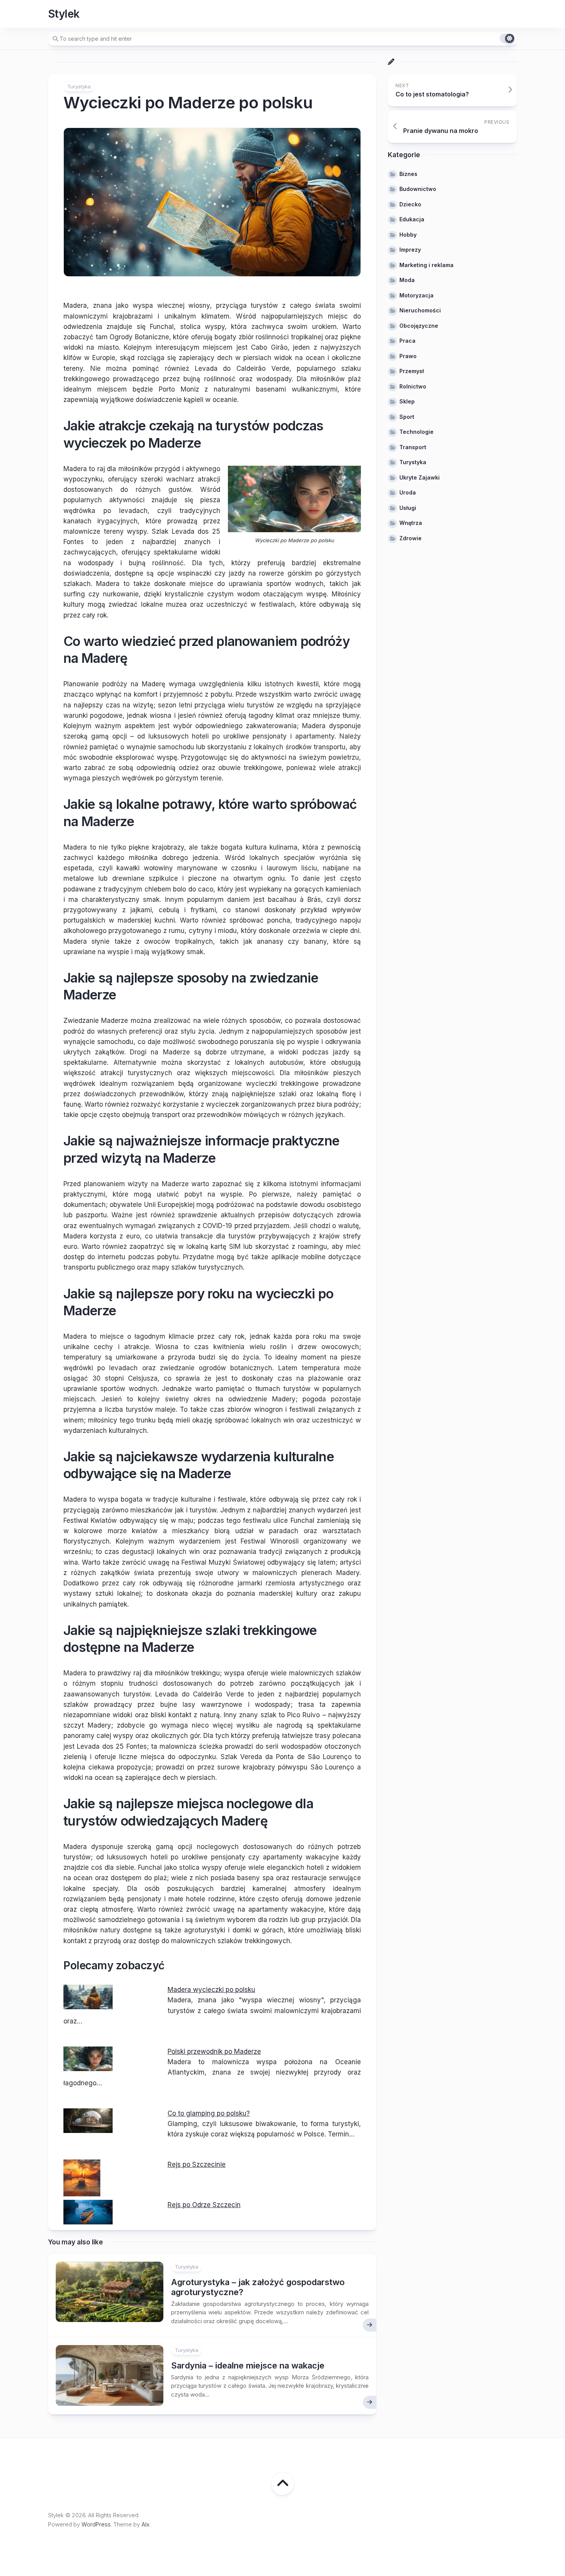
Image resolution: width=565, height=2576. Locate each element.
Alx (145, 2524)
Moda (407, 280)
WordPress (96, 2524)
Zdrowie (410, 538)
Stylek (64, 14)
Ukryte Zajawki (420, 477)
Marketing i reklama (426, 265)
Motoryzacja (416, 295)
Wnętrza (411, 523)
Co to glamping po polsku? (209, 2113)
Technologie (416, 432)
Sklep (407, 402)
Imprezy (410, 250)
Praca (407, 341)
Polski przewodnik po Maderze (214, 2052)
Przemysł (412, 371)
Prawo (408, 356)
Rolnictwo (413, 386)
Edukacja (412, 220)
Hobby (408, 235)
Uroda (408, 493)
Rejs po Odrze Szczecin (204, 2205)
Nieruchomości (420, 311)
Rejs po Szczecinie (197, 2164)
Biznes (408, 174)
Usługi (408, 508)
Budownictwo (418, 189)
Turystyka (79, 86)
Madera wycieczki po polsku (211, 1990)
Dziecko (410, 204)
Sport (407, 417)
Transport (413, 447)
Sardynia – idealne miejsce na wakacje (248, 2365)
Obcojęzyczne (419, 326)
